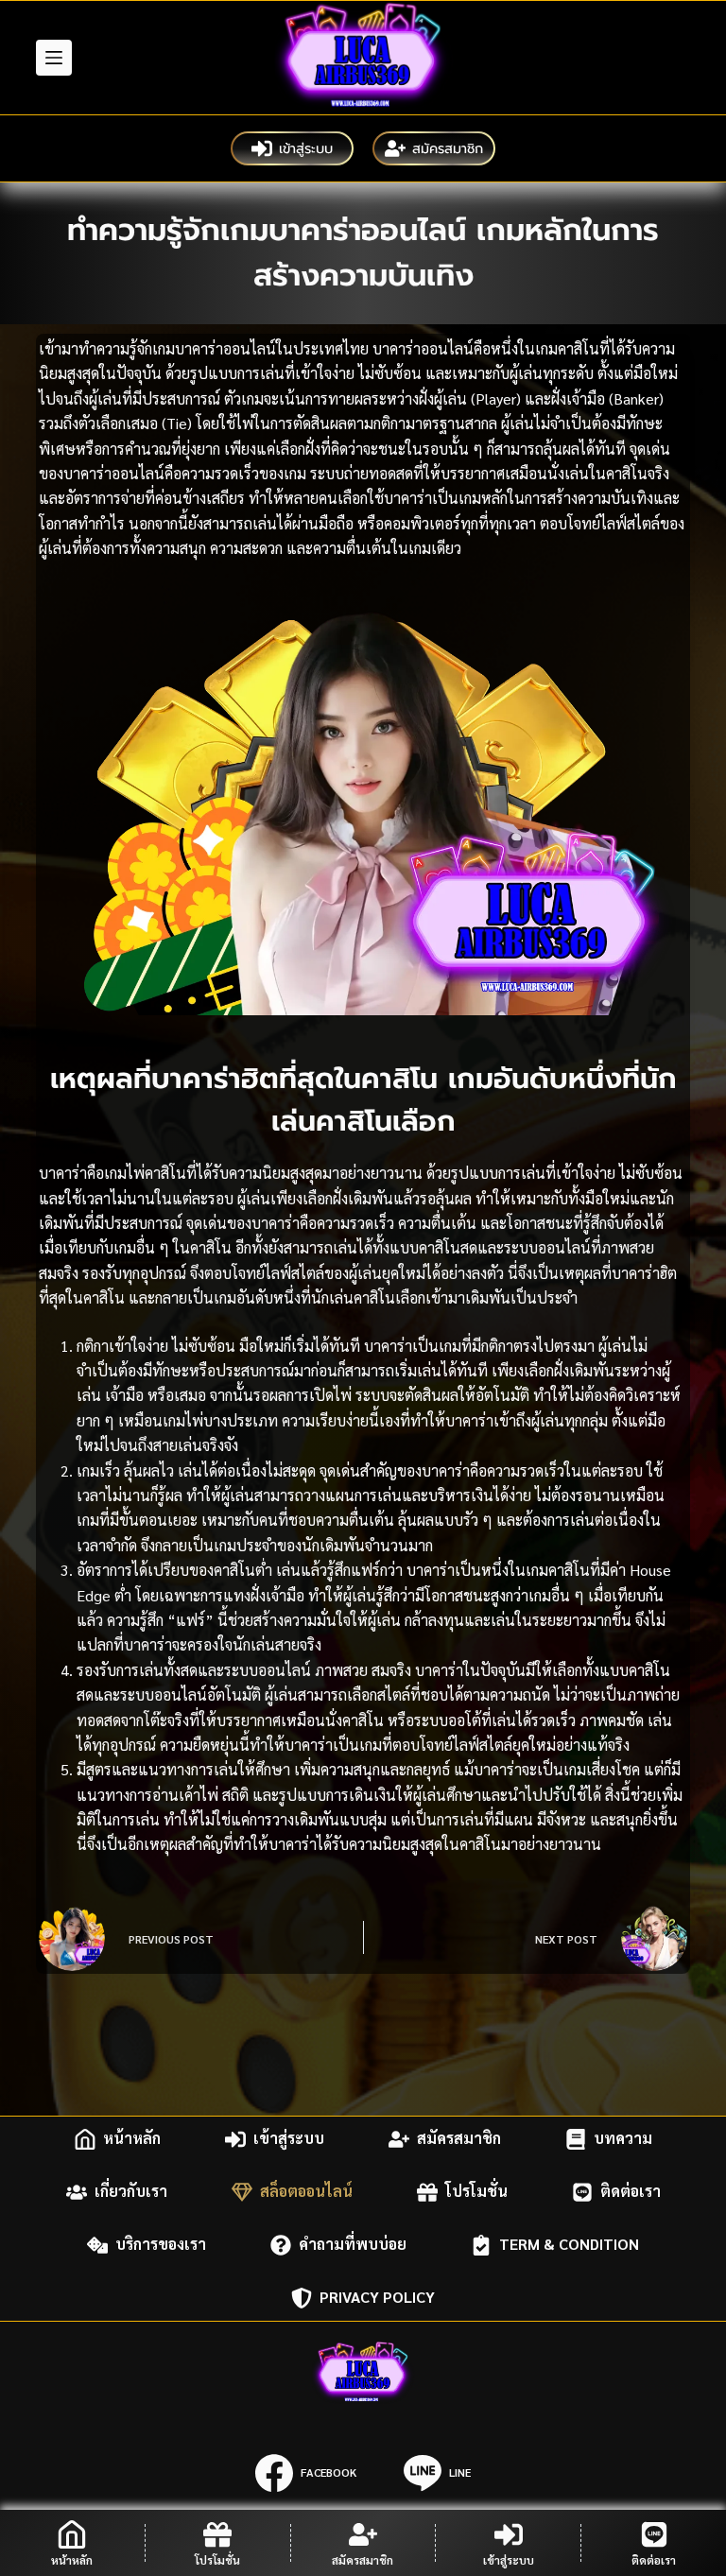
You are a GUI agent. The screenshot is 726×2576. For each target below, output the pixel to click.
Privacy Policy (377, 2298)
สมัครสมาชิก (448, 148)
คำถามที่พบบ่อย (353, 2245)
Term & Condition (569, 2245)
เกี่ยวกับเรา (131, 2192)
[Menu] (54, 58)
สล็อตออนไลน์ (306, 2192)
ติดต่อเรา (631, 2192)
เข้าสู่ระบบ (306, 148)
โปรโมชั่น (476, 2192)
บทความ (623, 2139)
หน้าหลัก (132, 2139)
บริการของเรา (161, 2245)
